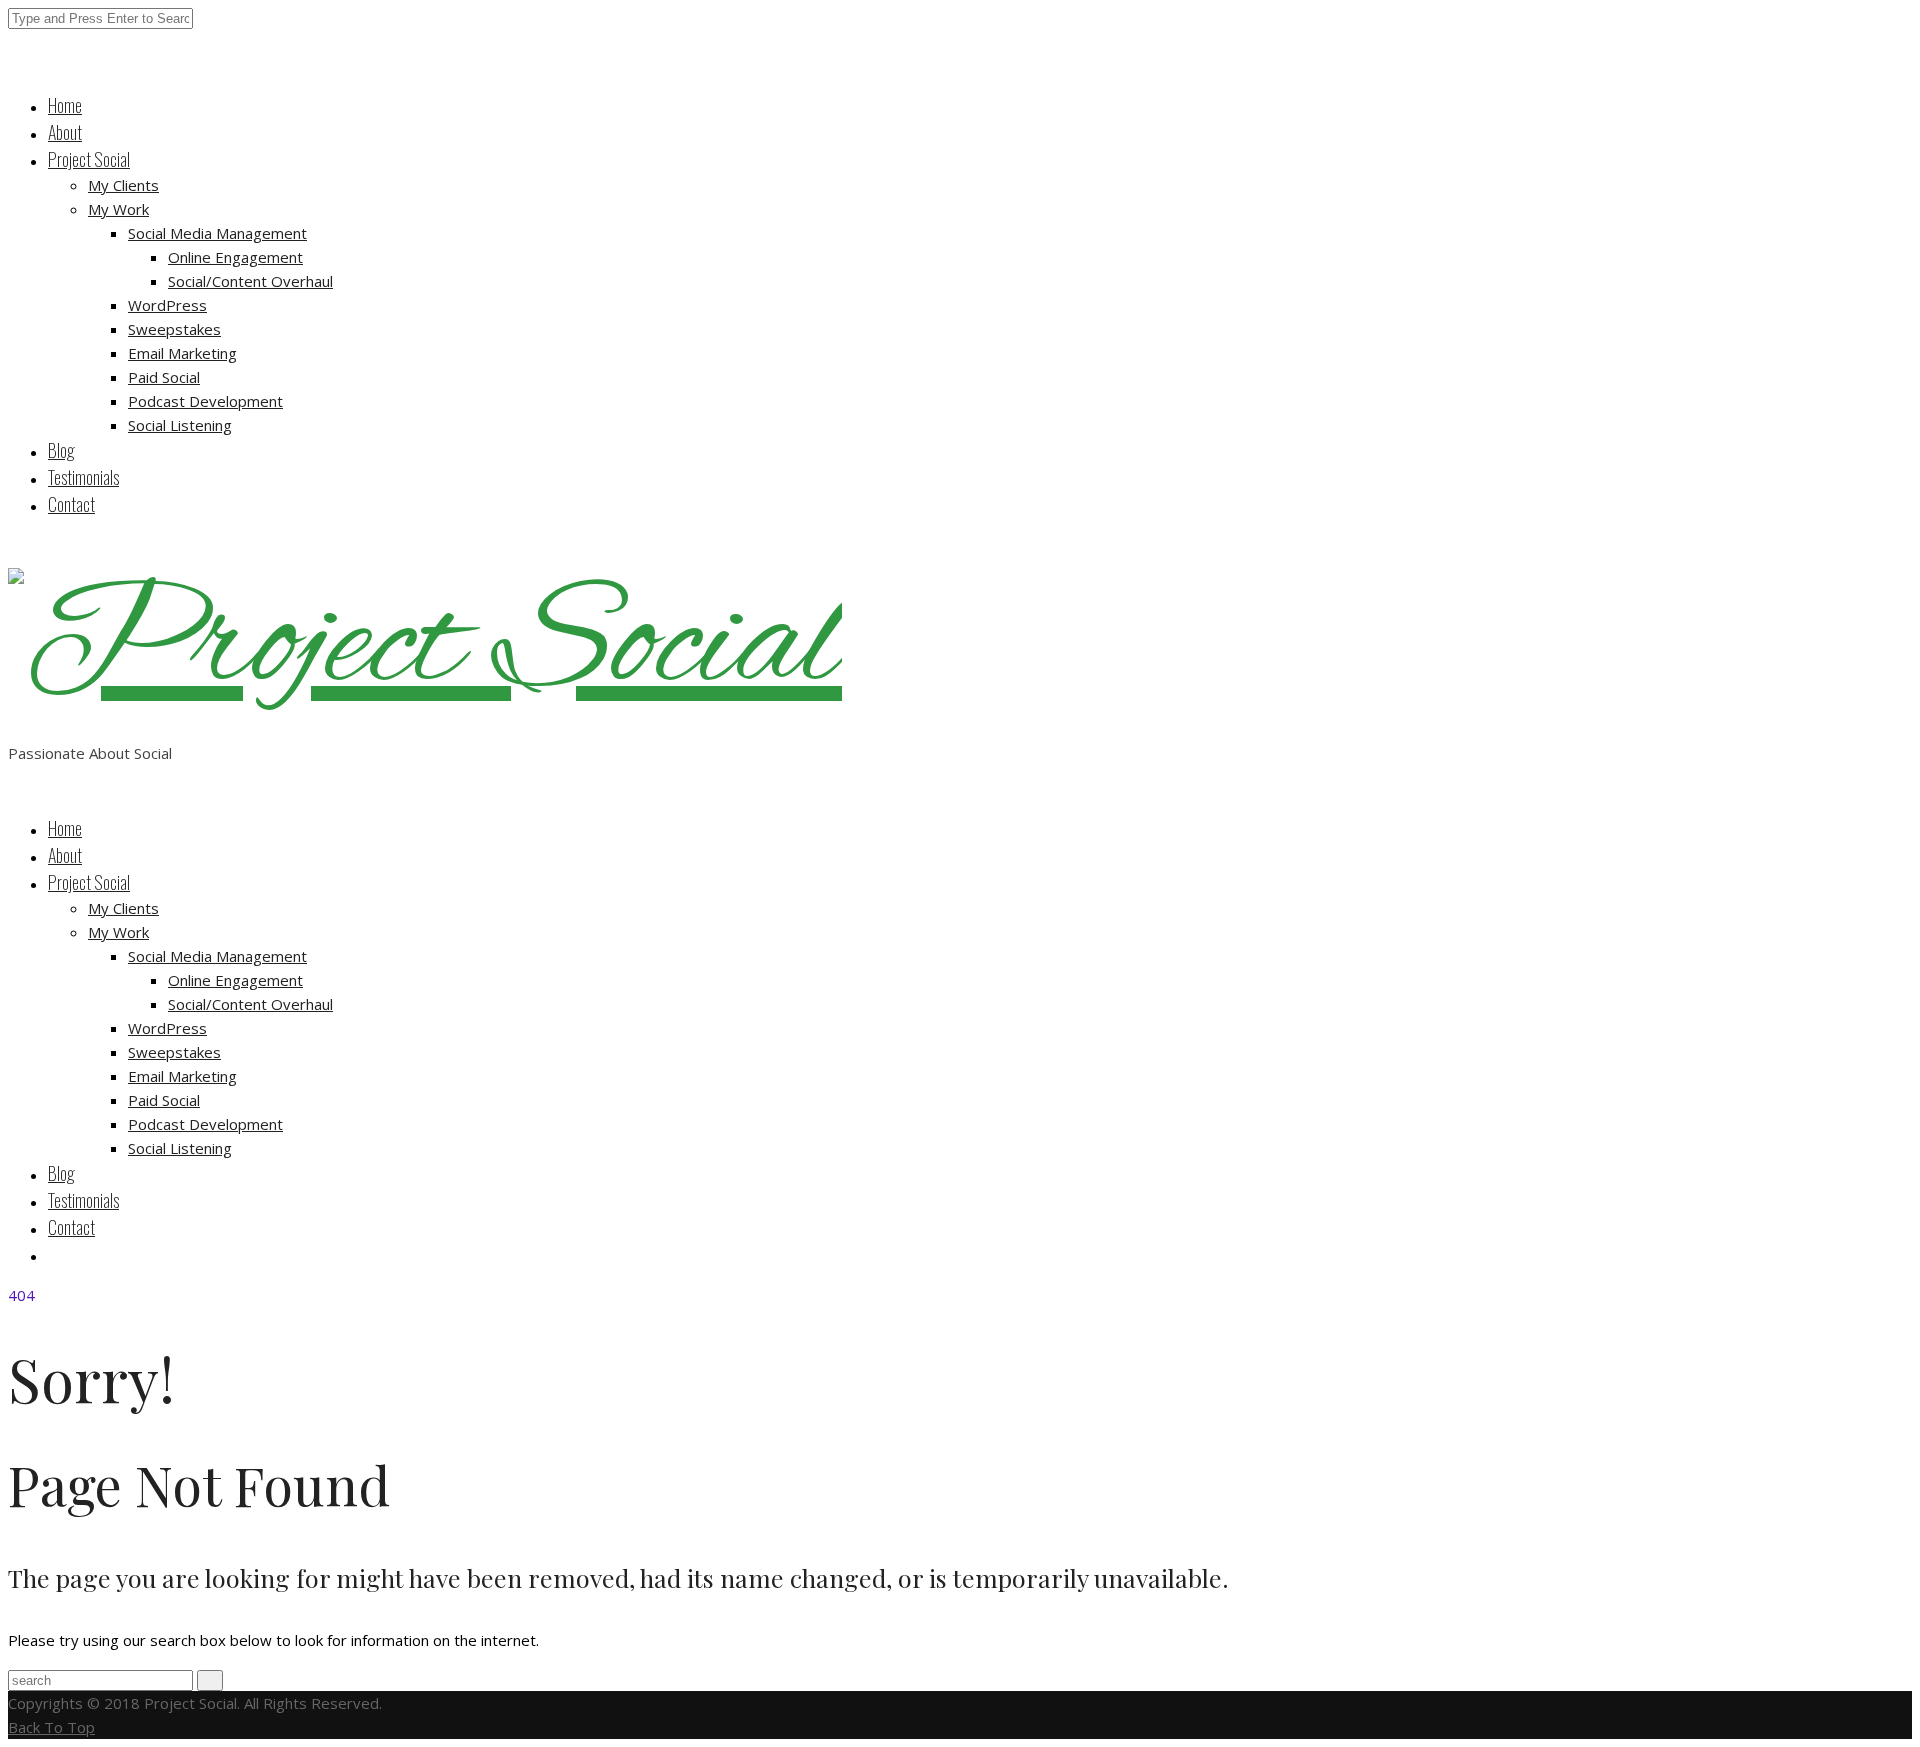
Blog (61, 450)
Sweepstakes (174, 329)
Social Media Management (217, 233)
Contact (71, 504)
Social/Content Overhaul (250, 281)
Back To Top (51, 1727)
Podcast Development (205, 401)
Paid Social (164, 377)
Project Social (89, 159)
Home (65, 105)
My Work (118, 209)
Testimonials (83, 477)
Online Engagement (235, 257)
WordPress (167, 305)
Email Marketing (182, 353)
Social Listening (180, 425)
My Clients (123, 185)
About (65, 132)
